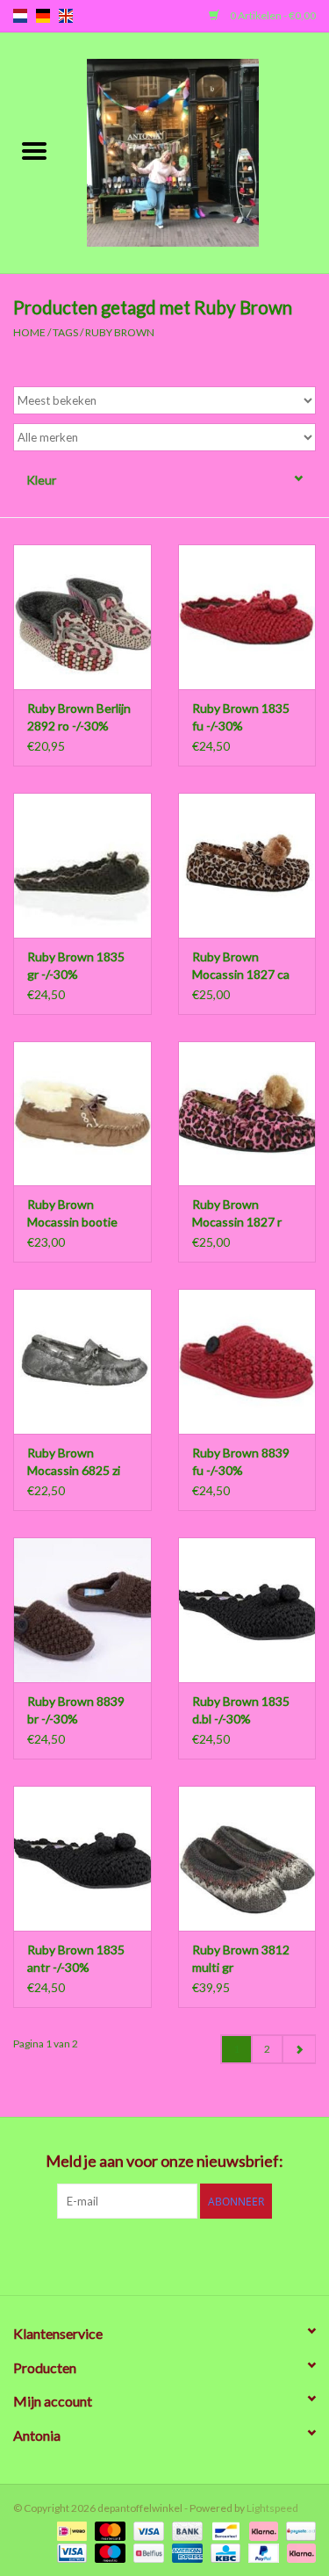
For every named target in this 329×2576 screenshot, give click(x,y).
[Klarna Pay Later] (298, 2552)
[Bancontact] (223, 2530)
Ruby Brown (120, 332)
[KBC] (223, 2552)
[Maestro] (108, 2552)
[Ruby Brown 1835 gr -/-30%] (82, 865)
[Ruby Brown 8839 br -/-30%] (82, 1610)
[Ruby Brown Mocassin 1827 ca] (247, 865)
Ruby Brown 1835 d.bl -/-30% (241, 1710)
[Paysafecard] (298, 2530)
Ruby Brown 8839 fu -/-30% (241, 1461)
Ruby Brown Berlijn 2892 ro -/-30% (79, 717)
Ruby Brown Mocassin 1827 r (237, 1213)
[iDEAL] (70, 2530)
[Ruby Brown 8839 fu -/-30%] (247, 1361)
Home (29, 332)
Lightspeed (272, 2508)
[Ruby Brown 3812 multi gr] (247, 1858)
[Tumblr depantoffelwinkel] (226, 2255)
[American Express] (185, 2552)
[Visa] (147, 2530)
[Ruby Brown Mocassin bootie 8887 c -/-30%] (82, 1114)
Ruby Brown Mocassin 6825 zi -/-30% (74, 1462)
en (66, 16)
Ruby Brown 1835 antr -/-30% (76, 1958)
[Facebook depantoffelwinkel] (73, 2255)
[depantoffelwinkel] (199, 151)
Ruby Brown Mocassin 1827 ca (241, 965)
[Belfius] (146, 2552)
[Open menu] (34, 150)
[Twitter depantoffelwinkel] (104, 2255)
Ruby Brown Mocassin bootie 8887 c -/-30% (72, 1214)
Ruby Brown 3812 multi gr (241, 1958)
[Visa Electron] (70, 2552)
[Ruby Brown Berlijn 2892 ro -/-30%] (82, 617)
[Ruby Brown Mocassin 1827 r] (247, 1114)
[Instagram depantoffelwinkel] (257, 2255)
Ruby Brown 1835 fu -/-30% (241, 717)
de (43, 16)
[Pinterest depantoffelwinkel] (165, 2255)
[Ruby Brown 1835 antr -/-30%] (82, 1858)
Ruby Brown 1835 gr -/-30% (76, 965)
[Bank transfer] (185, 2530)
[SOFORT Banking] (261, 2530)
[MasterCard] (108, 2530)
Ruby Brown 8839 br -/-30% (76, 1710)
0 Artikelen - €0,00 (272, 15)
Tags (65, 332)
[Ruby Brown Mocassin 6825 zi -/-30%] (82, 1361)
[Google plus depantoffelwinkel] (134, 2255)
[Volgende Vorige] (299, 2049)
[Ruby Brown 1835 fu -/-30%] (247, 617)
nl (20, 16)
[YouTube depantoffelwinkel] (196, 2255)
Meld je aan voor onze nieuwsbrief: (164, 2161)
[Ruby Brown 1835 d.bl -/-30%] (247, 1610)
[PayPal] (261, 2552)
